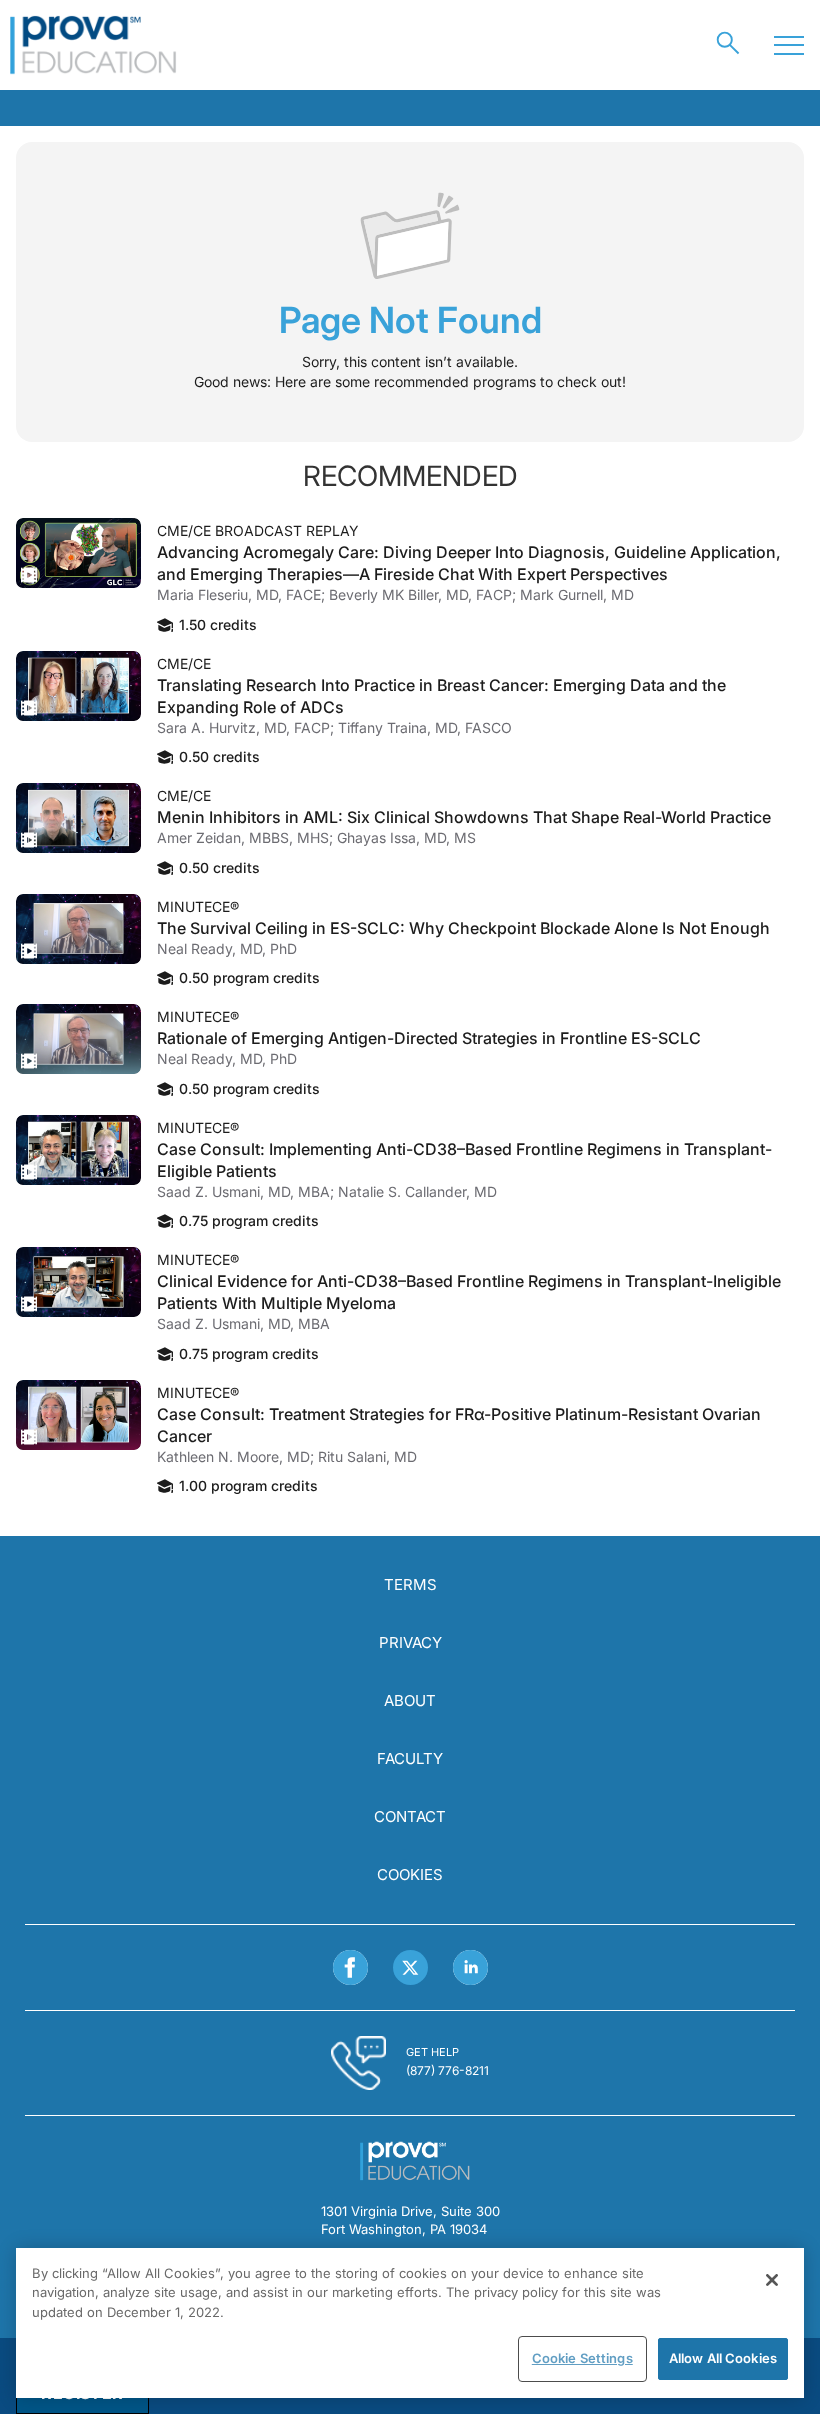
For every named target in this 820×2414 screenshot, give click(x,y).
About (410, 1700)
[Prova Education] (93, 45)
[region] (410, 2323)
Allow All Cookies (723, 2358)
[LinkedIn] (470, 1967)
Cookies (410, 1874)
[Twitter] (410, 1967)
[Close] (772, 2280)
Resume (78, 553)
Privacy (410, 1642)
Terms (410, 1584)
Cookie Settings (582, 2358)
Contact (410, 1816)
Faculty (410, 1758)
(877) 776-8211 (447, 2070)
